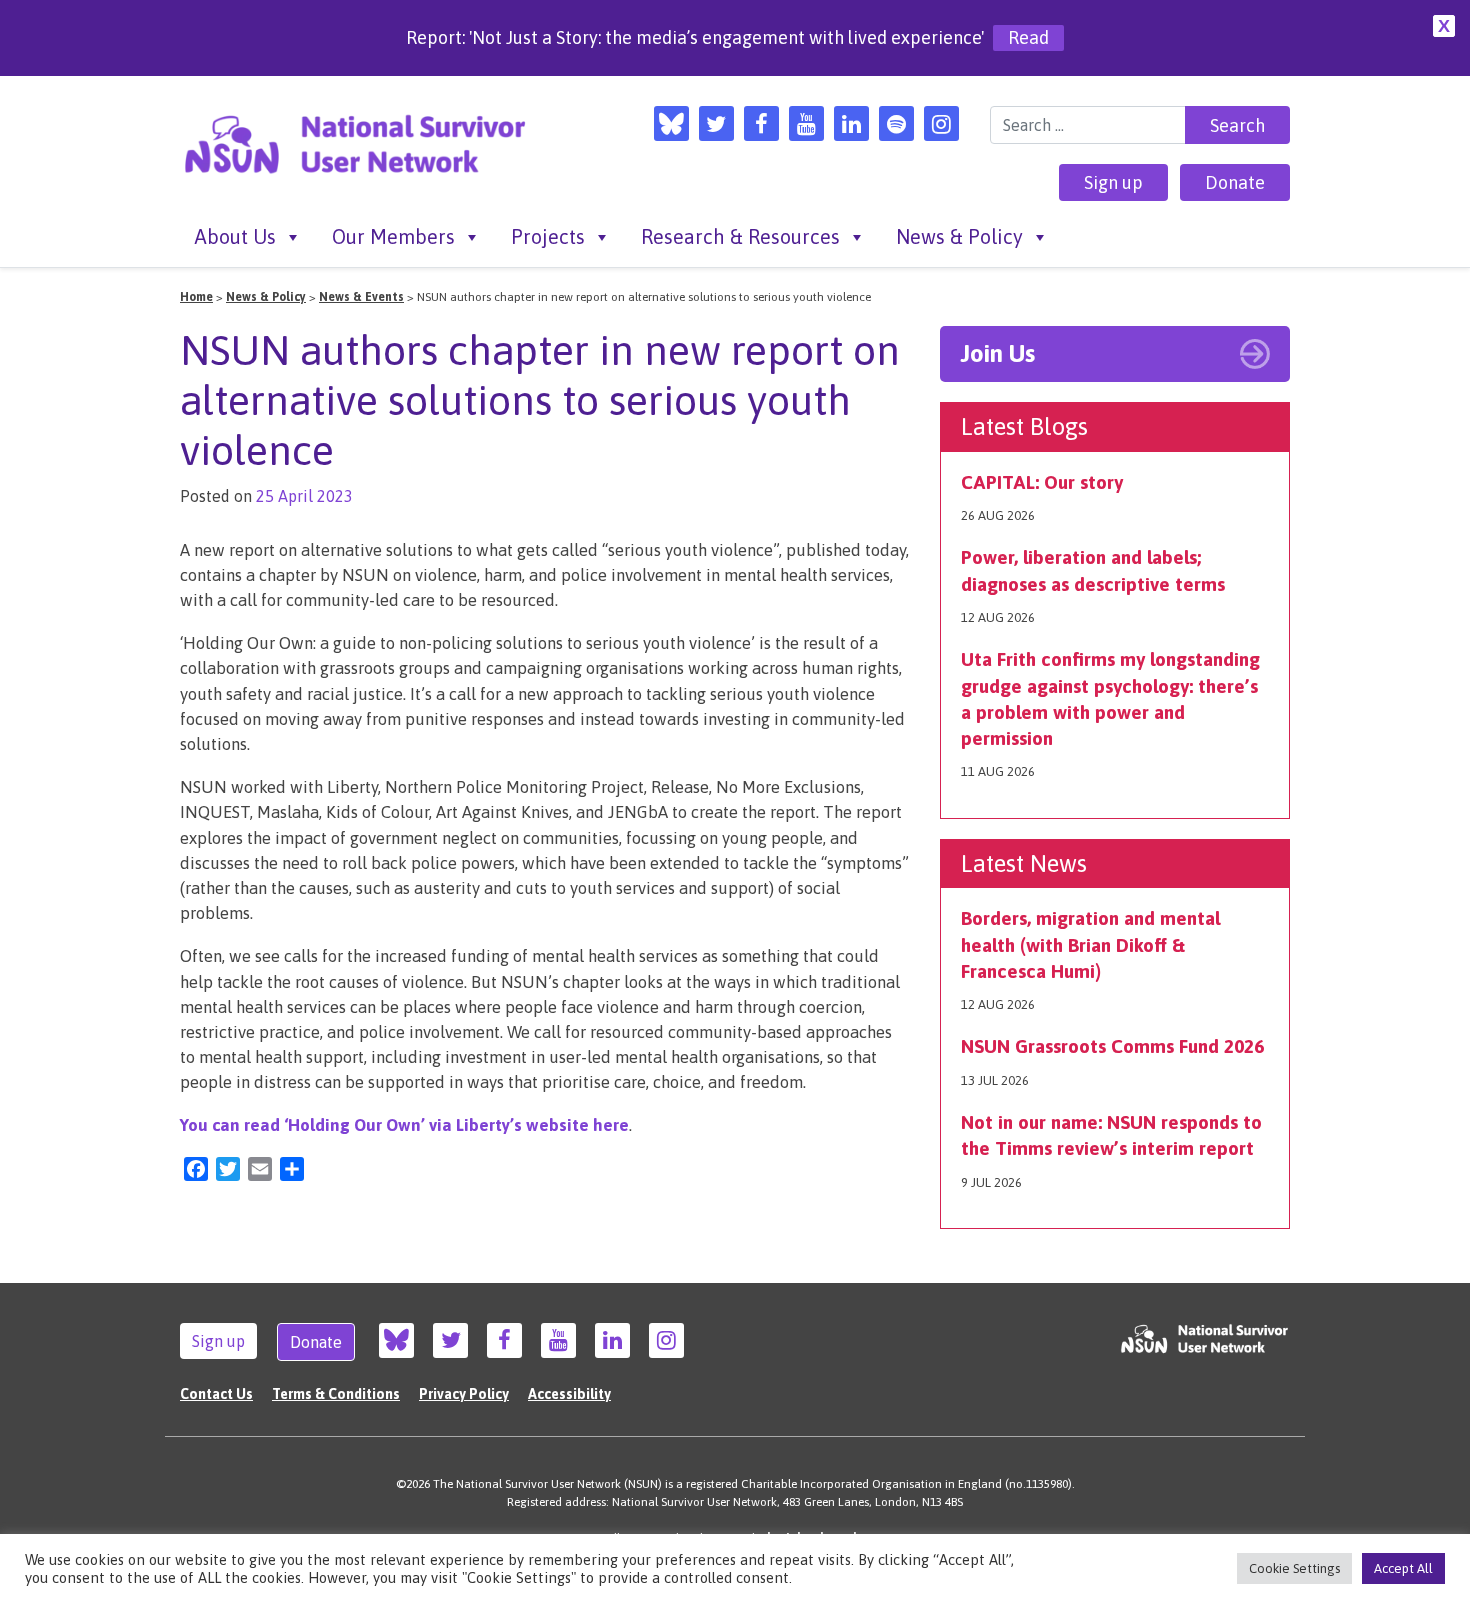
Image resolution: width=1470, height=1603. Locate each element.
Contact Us (216, 1394)
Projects (548, 236)
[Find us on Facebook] (761, 123)
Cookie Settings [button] (1294, 1568)
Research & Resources (740, 236)
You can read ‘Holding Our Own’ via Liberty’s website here (404, 1125)
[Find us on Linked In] (851, 123)
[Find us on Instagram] (941, 123)
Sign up (1113, 182)
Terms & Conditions (336, 1394)
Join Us (997, 353)
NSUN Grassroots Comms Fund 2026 (1112, 1046)
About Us (235, 236)
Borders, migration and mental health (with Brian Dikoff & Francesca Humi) (1090, 944)
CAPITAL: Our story (1042, 482)
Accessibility (569, 1394)
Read (1028, 37)
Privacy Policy (464, 1394)
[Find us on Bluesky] (671, 123)
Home (196, 297)
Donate (1235, 182)
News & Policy (959, 236)
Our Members (393, 236)
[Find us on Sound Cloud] (896, 123)
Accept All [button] (1403, 1568)
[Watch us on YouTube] (806, 123)
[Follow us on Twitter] (716, 123)
